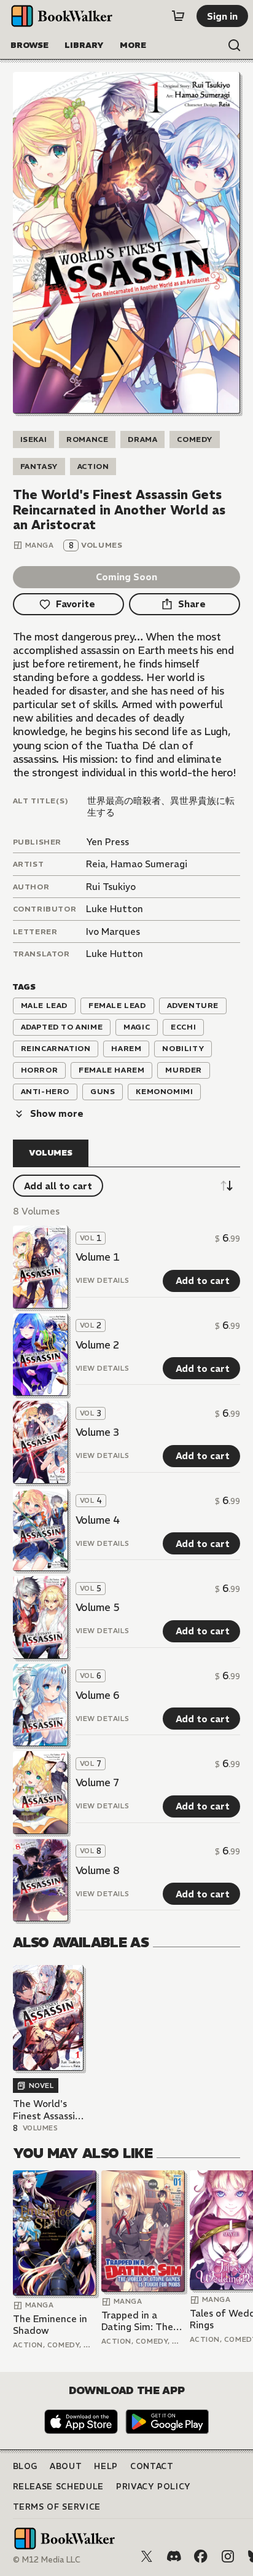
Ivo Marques (113, 932)
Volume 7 (98, 1782)
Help (106, 2466)
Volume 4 (98, 1520)
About (66, 2466)
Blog (25, 2466)
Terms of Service (57, 2507)
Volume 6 (98, 1695)
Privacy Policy (154, 2487)
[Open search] (235, 45)
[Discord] (174, 2556)
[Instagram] (228, 2556)
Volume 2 (98, 1345)
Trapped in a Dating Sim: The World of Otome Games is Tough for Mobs (138, 2321)
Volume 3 (98, 1432)
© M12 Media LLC (47, 2560)
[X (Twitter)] (147, 2556)
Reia (96, 864)
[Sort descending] (227, 1186)
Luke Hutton (115, 909)
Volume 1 (98, 1257)
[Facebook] (201, 2556)
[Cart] (178, 16)
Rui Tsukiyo (111, 887)
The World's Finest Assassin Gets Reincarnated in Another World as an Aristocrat (47, 2110)
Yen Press (107, 842)
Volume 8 (98, 1870)
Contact (152, 2466)
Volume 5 (98, 1607)
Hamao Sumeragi (149, 864)
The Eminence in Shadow (50, 2325)
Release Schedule (58, 2487)
